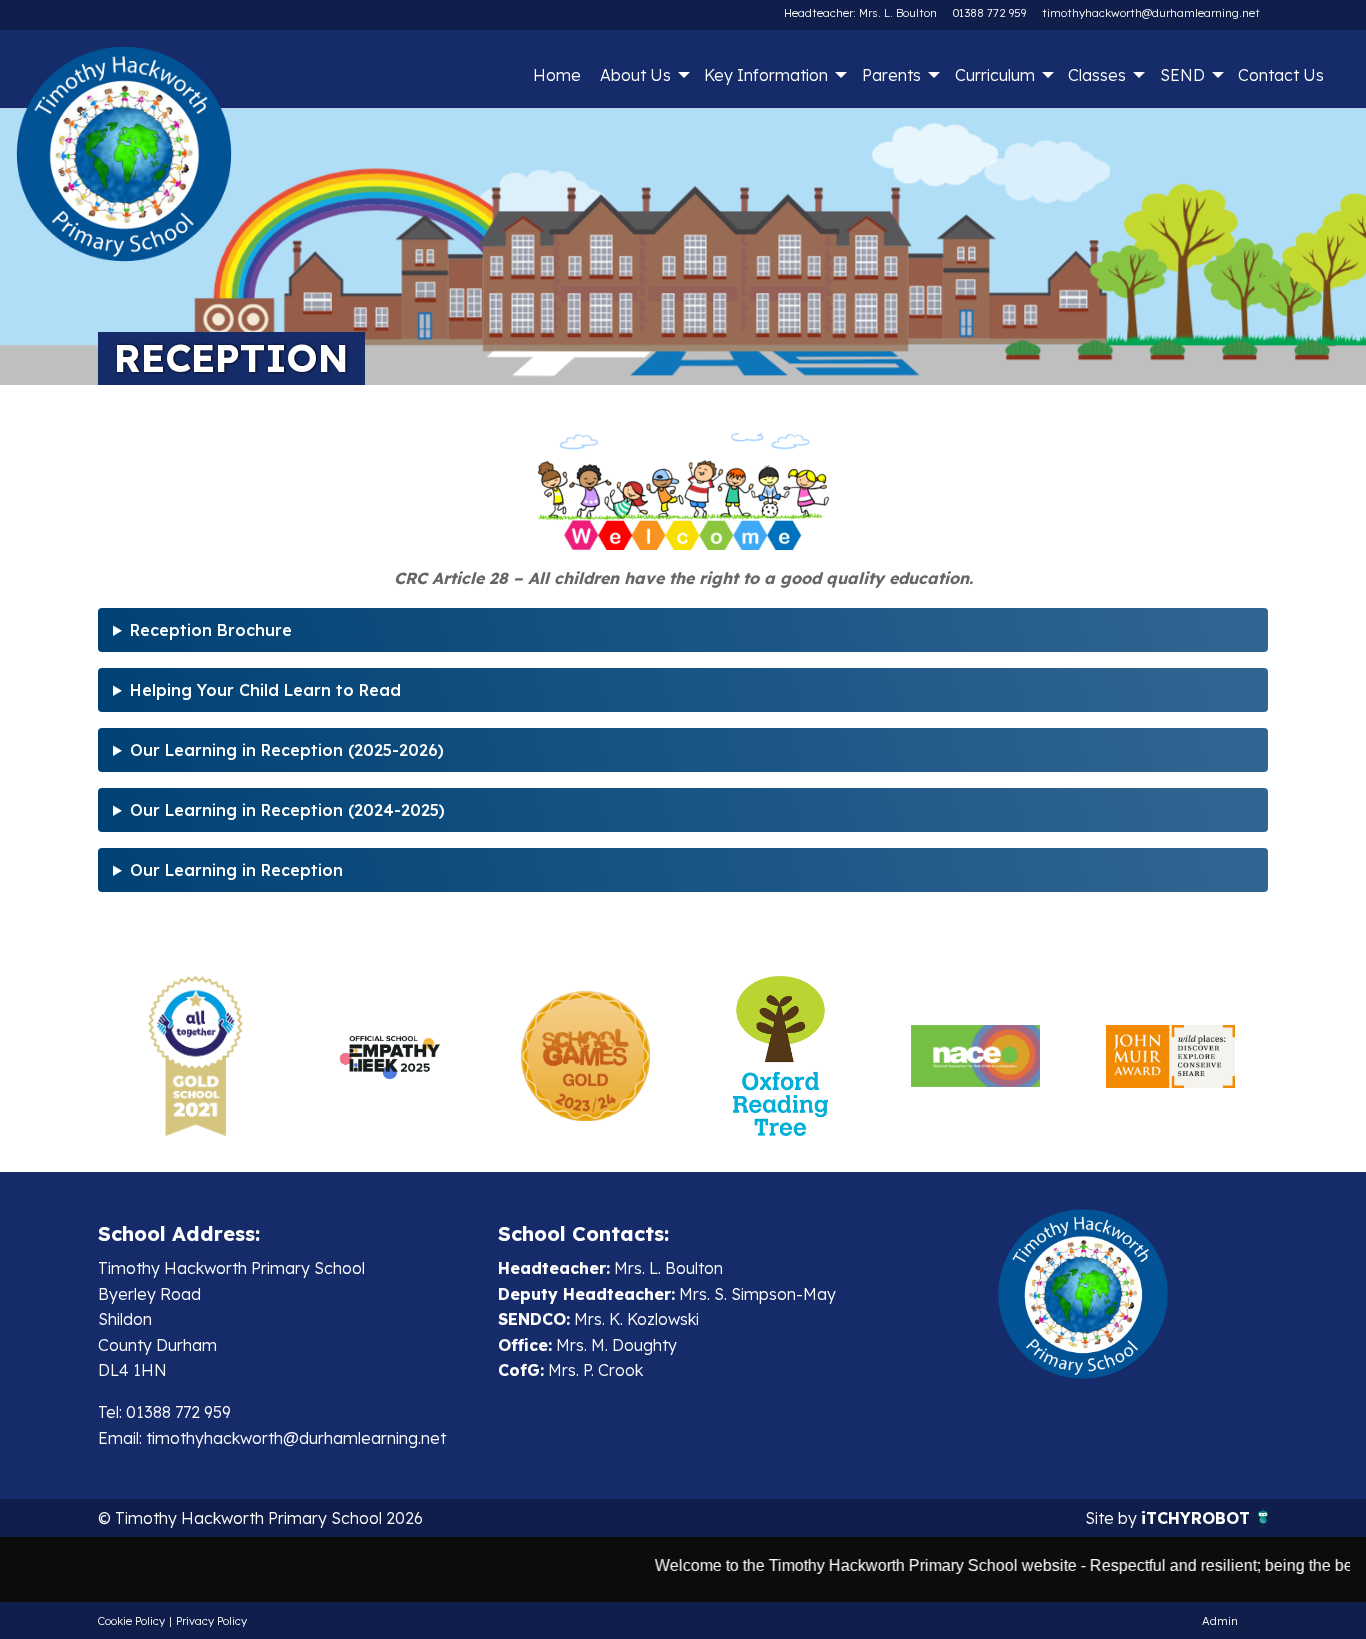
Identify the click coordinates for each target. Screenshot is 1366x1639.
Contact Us (1281, 75)
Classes (1097, 75)
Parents (891, 75)
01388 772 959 (989, 13)
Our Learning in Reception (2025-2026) (287, 750)
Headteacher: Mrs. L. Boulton (860, 13)
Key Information (766, 75)
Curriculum (995, 75)
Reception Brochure (211, 630)
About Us (635, 75)
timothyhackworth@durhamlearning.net (1151, 13)
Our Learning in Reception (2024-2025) (287, 810)
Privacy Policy (211, 1621)
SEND (1182, 75)
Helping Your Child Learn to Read (265, 690)
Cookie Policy (131, 1621)
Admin (1220, 1621)
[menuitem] (556, 75)
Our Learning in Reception (236, 870)
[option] (195, 1056)
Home (557, 75)
